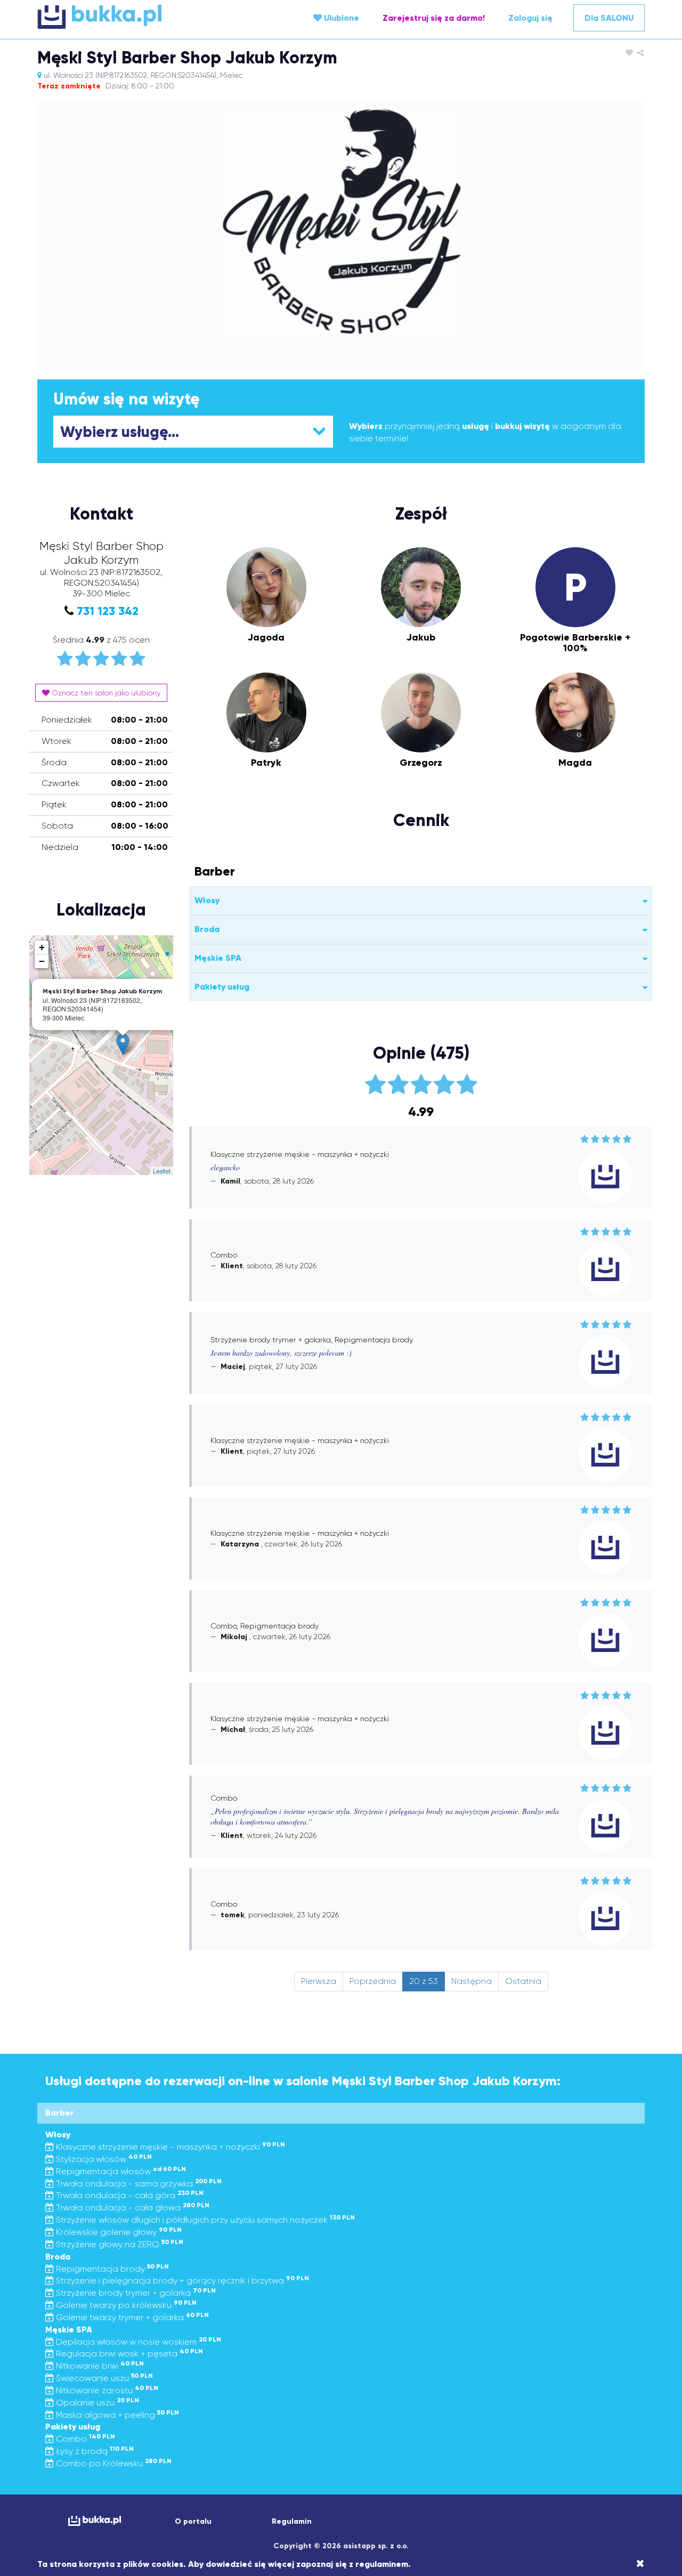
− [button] (42, 961)
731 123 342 (108, 611)
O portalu (193, 2521)
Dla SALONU (609, 18)
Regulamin (292, 2521)
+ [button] (42, 947)
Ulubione (340, 18)
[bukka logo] (95, 2521)
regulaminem (382, 2564)
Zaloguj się (530, 18)
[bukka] (139, 17)
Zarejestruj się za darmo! (434, 18)
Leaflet (162, 1171)
